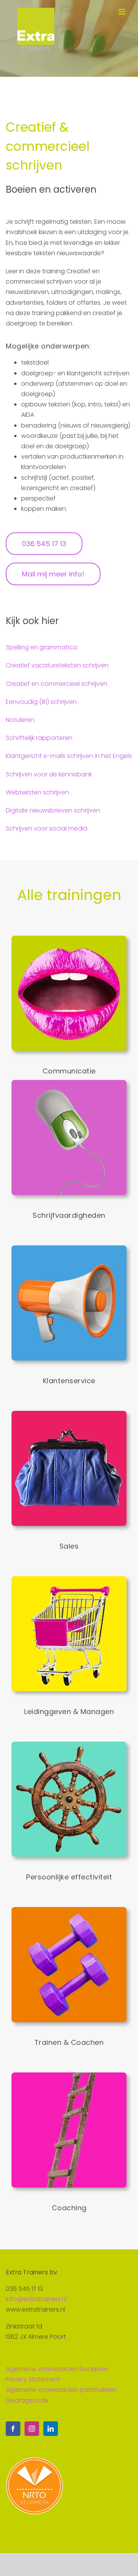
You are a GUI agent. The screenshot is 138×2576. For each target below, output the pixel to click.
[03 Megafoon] (69, 1248)
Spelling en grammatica (41, 647)
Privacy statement (33, 2379)
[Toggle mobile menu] (122, 12)
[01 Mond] (69, 939)
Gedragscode (27, 2400)
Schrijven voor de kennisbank (49, 774)
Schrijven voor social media (47, 828)
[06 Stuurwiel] (69, 1745)
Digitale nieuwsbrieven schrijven (53, 810)
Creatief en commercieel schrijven (57, 684)
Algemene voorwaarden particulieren (62, 2390)
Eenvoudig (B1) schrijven (41, 702)
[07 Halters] (69, 1910)
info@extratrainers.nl (36, 2299)
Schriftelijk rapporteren (39, 738)
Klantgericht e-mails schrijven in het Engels (69, 756)
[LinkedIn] (51, 2429)
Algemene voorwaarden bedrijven (57, 2369)
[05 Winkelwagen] (69, 1579)
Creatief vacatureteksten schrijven (57, 665)
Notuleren (20, 720)
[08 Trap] (69, 2075)
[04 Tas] (69, 1414)
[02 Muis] (69, 1083)
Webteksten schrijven (37, 792)
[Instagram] (32, 2429)
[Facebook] (13, 2429)
